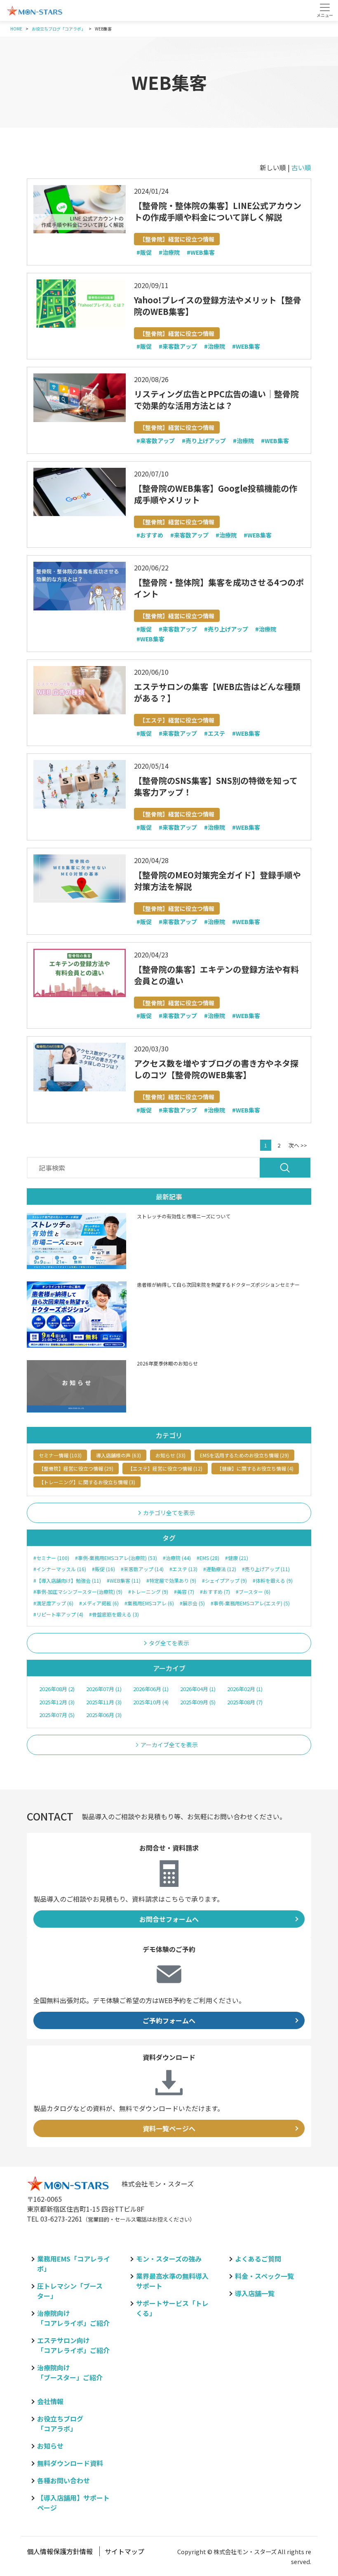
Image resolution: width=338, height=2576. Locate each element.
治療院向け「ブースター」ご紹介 (70, 2372)
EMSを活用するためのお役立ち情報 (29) (244, 1455)
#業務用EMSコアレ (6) (149, 1603)
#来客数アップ (178, 347)
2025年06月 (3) (104, 1715)
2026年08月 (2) (57, 1689)
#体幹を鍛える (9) (273, 1581)
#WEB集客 (201, 253)
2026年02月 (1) (245, 1689)
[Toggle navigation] (325, 10)
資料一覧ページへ (169, 2128)
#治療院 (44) (177, 1558)
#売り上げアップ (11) (266, 1569)
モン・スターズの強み (169, 2259)
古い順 (301, 167)
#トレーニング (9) (148, 1592)
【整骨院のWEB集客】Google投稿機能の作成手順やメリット (216, 494)
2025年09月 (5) (198, 1702)
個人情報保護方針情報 (60, 2551)
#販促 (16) (103, 1569)
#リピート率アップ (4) (58, 1614)
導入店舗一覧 (255, 2293)
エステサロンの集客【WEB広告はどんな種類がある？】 (217, 692)
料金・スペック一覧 (264, 2276)
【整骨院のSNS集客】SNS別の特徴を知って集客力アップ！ (216, 786)
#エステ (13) (183, 1569)
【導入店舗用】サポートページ (73, 2503)
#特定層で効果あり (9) (171, 1581)
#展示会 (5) (192, 1603)
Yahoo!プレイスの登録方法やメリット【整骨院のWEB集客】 (218, 306)
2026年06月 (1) (151, 1689)
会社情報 (50, 2401)
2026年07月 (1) (104, 1689)
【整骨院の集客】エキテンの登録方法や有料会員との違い (216, 975)
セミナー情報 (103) (60, 1455)
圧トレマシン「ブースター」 (70, 2291)
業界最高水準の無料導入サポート (172, 2281)
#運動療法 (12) (220, 1569)
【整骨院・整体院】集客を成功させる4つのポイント (219, 588)
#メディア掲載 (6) (99, 1603)
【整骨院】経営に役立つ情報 (177, 239)
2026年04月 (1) (198, 1689)
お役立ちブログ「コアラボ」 (60, 2424)
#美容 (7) (184, 1592)
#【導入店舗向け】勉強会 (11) (67, 1581)
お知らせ (50, 2446)
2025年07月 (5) (57, 1715)
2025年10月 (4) (151, 1702)
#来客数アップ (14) (142, 1569)
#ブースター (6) (253, 1592)
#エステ (215, 734)
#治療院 (169, 253)
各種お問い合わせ (63, 2480)
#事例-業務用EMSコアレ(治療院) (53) (116, 1558)
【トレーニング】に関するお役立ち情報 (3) (87, 1482)
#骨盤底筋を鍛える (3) (114, 1614)
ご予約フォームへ (169, 2020)
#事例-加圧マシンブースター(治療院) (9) (78, 1592)
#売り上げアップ (204, 441)
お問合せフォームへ (169, 1919)
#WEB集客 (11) (124, 1581)
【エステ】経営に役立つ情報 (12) (165, 1468)
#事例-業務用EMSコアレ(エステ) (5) (250, 1603)
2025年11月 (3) (104, 1702)
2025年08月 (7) (245, 1702)
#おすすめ (150, 535)
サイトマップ (124, 2551)
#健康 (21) (237, 1558)
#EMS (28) (208, 1558)
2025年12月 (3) (57, 1702)
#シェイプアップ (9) (224, 1581)
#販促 (144, 253)
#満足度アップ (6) (53, 1603)
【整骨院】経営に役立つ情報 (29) (76, 1468)
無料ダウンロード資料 (70, 2463)
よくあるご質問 (258, 2259)
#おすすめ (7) (215, 1592)
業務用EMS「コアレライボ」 (74, 2264)
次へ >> (298, 1145)
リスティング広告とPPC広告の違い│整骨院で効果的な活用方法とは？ (216, 400)
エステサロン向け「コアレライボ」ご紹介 (73, 2345)
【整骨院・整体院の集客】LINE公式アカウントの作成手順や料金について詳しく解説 (218, 211)
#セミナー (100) (51, 1558)
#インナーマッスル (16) (60, 1569)
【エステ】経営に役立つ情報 (177, 720)
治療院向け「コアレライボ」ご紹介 (73, 2318)
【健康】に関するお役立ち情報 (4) (255, 1468)
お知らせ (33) (170, 1455)
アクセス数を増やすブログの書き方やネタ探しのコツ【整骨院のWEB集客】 (216, 1069)
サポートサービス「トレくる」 (172, 2308)
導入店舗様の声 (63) (119, 1455)
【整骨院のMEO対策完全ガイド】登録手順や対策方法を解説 (217, 881)
